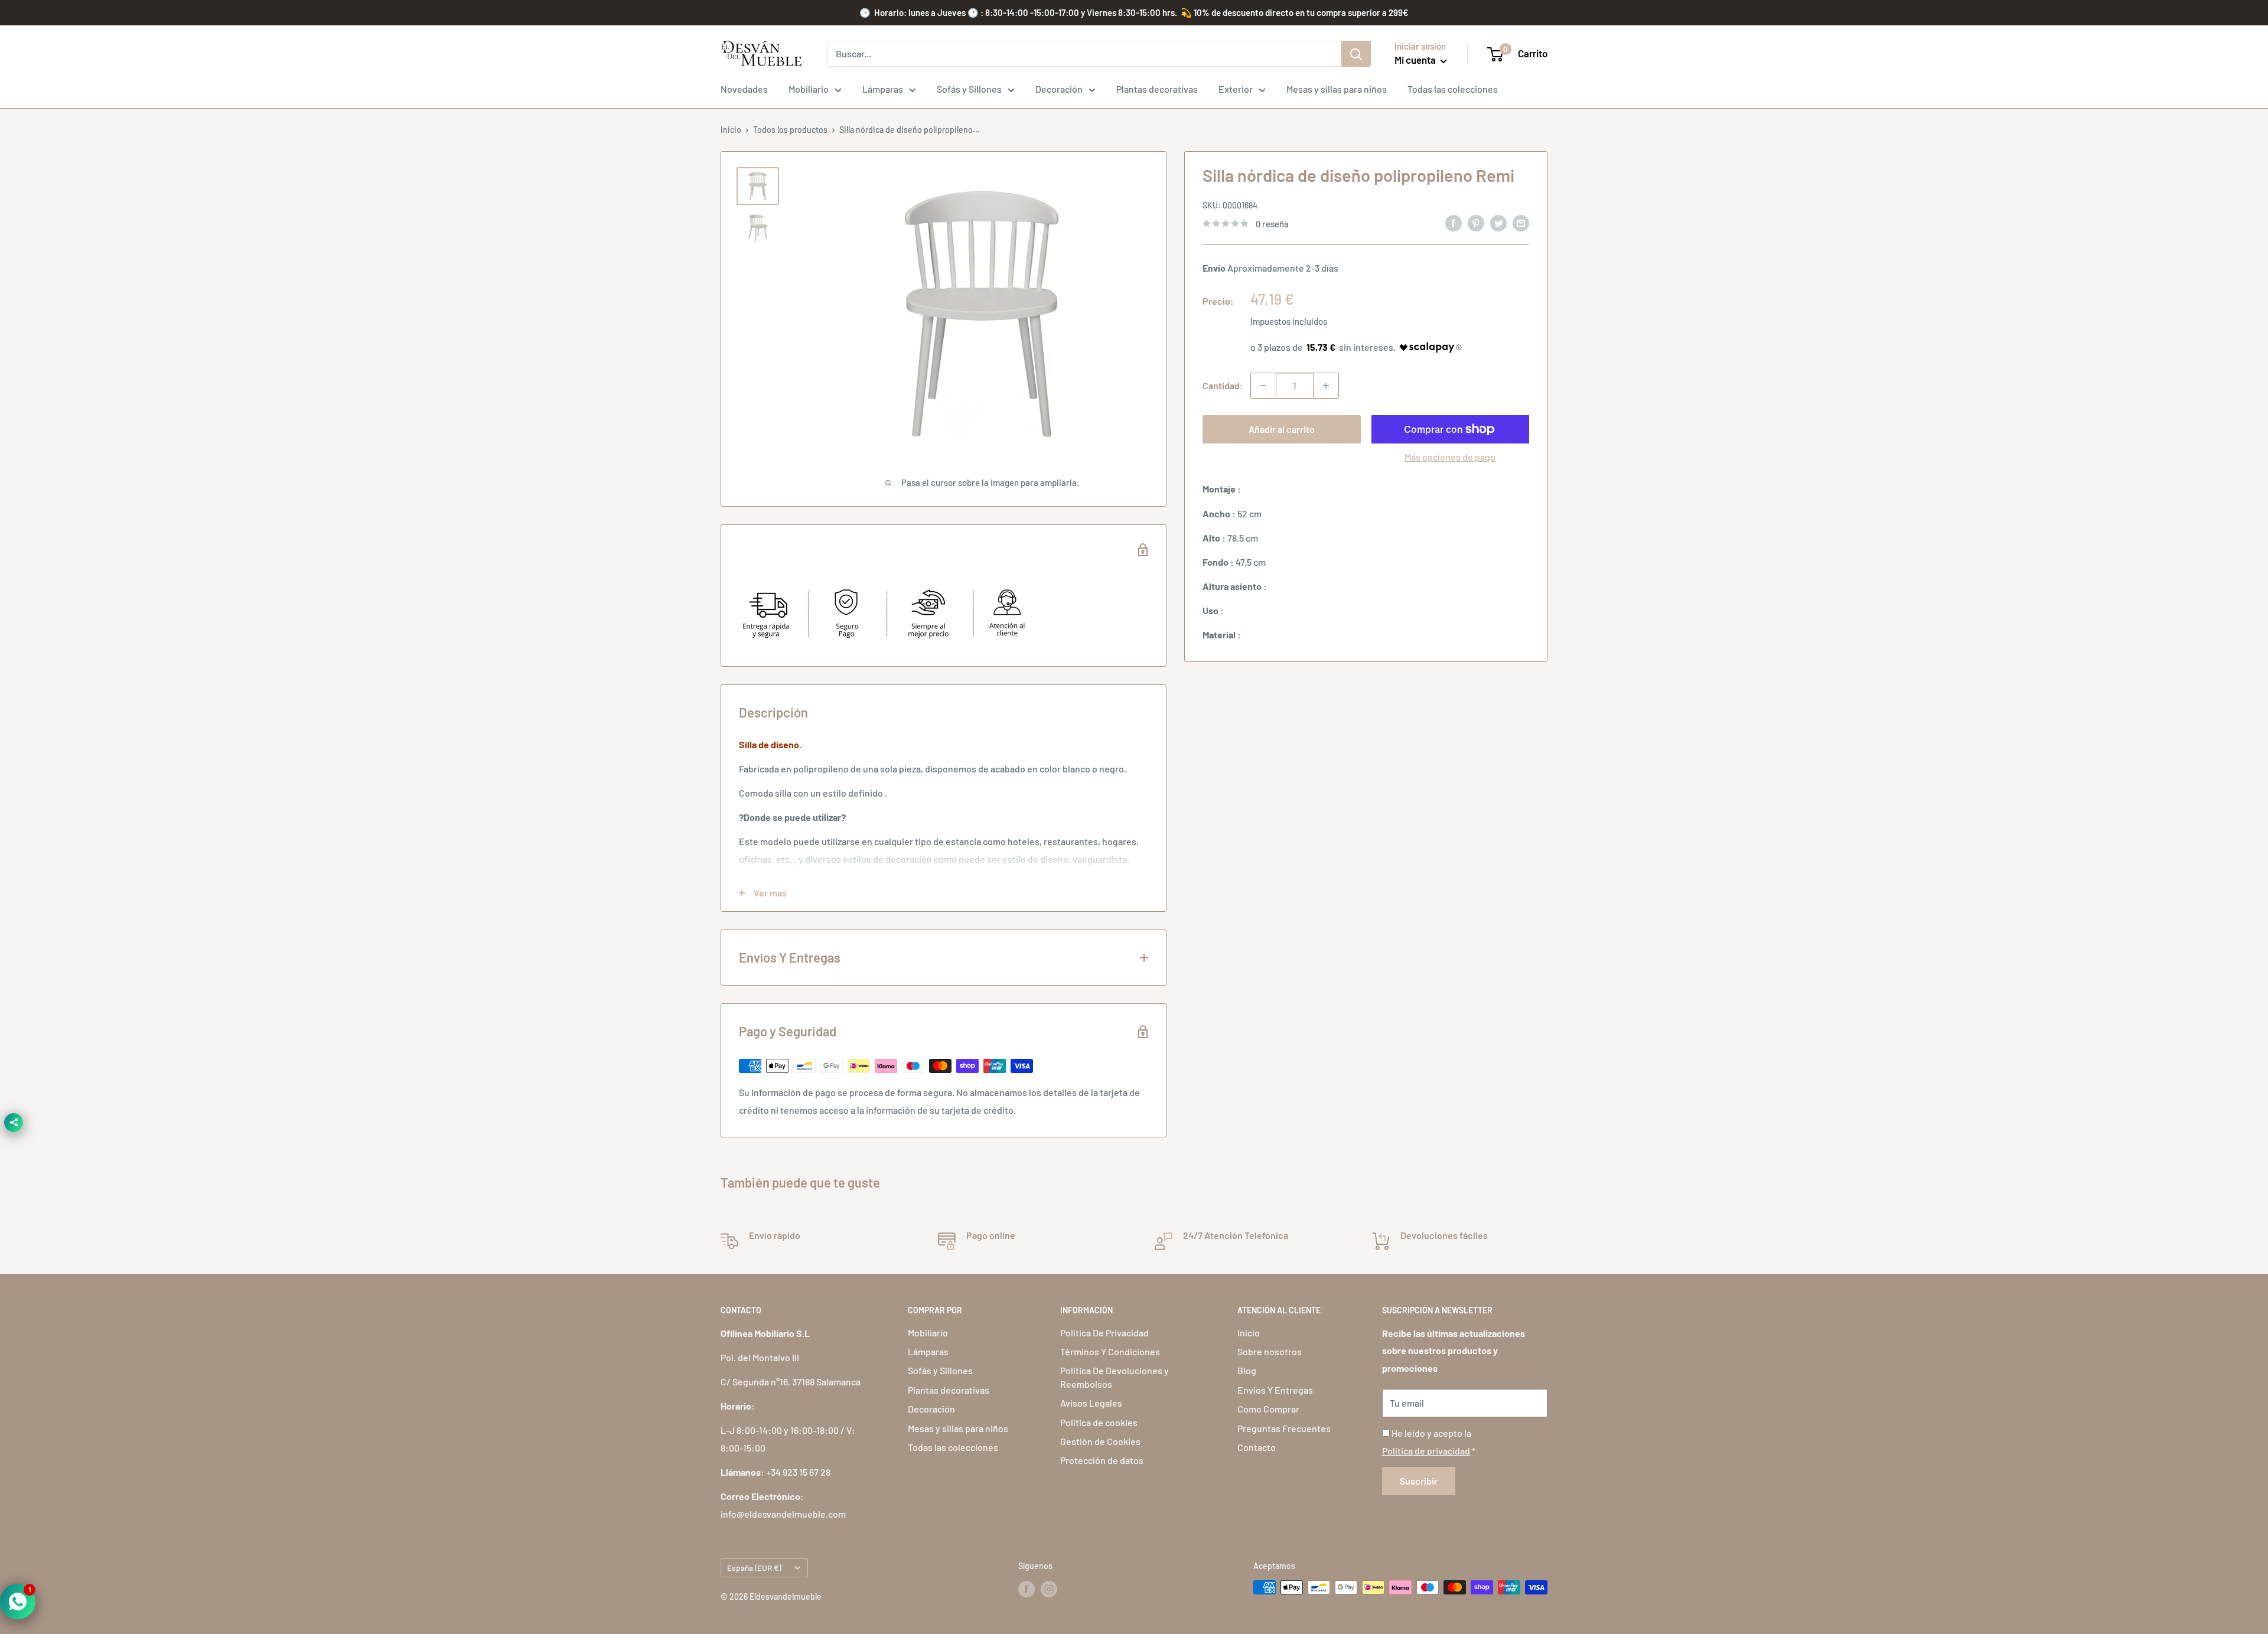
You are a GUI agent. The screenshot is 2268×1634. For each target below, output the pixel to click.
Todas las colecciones (1453, 89)
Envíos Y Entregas (1275, 1390)
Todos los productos (790, 130)
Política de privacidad (1426, 1451)
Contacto (1257, 1447)
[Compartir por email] (1521, 222)
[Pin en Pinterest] (1476, 222)
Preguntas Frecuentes (1284, 1428)
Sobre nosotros (1270, 1351)
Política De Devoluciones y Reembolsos (1115, 1377)
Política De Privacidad (1104, 1333)
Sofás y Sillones (969, 89)
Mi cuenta (1416, 60)
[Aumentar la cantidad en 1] (1326, 386)
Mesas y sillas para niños (1337, 89)
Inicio (731, 130)
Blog (1247, 1370)
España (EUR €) (754, 1568)
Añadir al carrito (1282, 429)
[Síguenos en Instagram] (1049, 1589)
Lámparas (883, 89)
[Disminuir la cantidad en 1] (1263, 386)
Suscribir (1419, 1481)
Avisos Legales (1091, 1403)
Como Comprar (1268, 1409)
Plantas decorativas (1157, 89)
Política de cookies (1099, 1422)
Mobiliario (809, 89)
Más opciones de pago (1450, 457)
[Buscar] (1356, 54)
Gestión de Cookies (1100, 1441)
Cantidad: (1223, 385)
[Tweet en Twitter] (1498, 222)
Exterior (1236, 89)
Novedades (744, 89)
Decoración (1059, 89)
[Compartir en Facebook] (1454, 222)
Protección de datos (1102, 1460)
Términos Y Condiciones (1110, 1351)
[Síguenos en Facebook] (1027, 1589)
